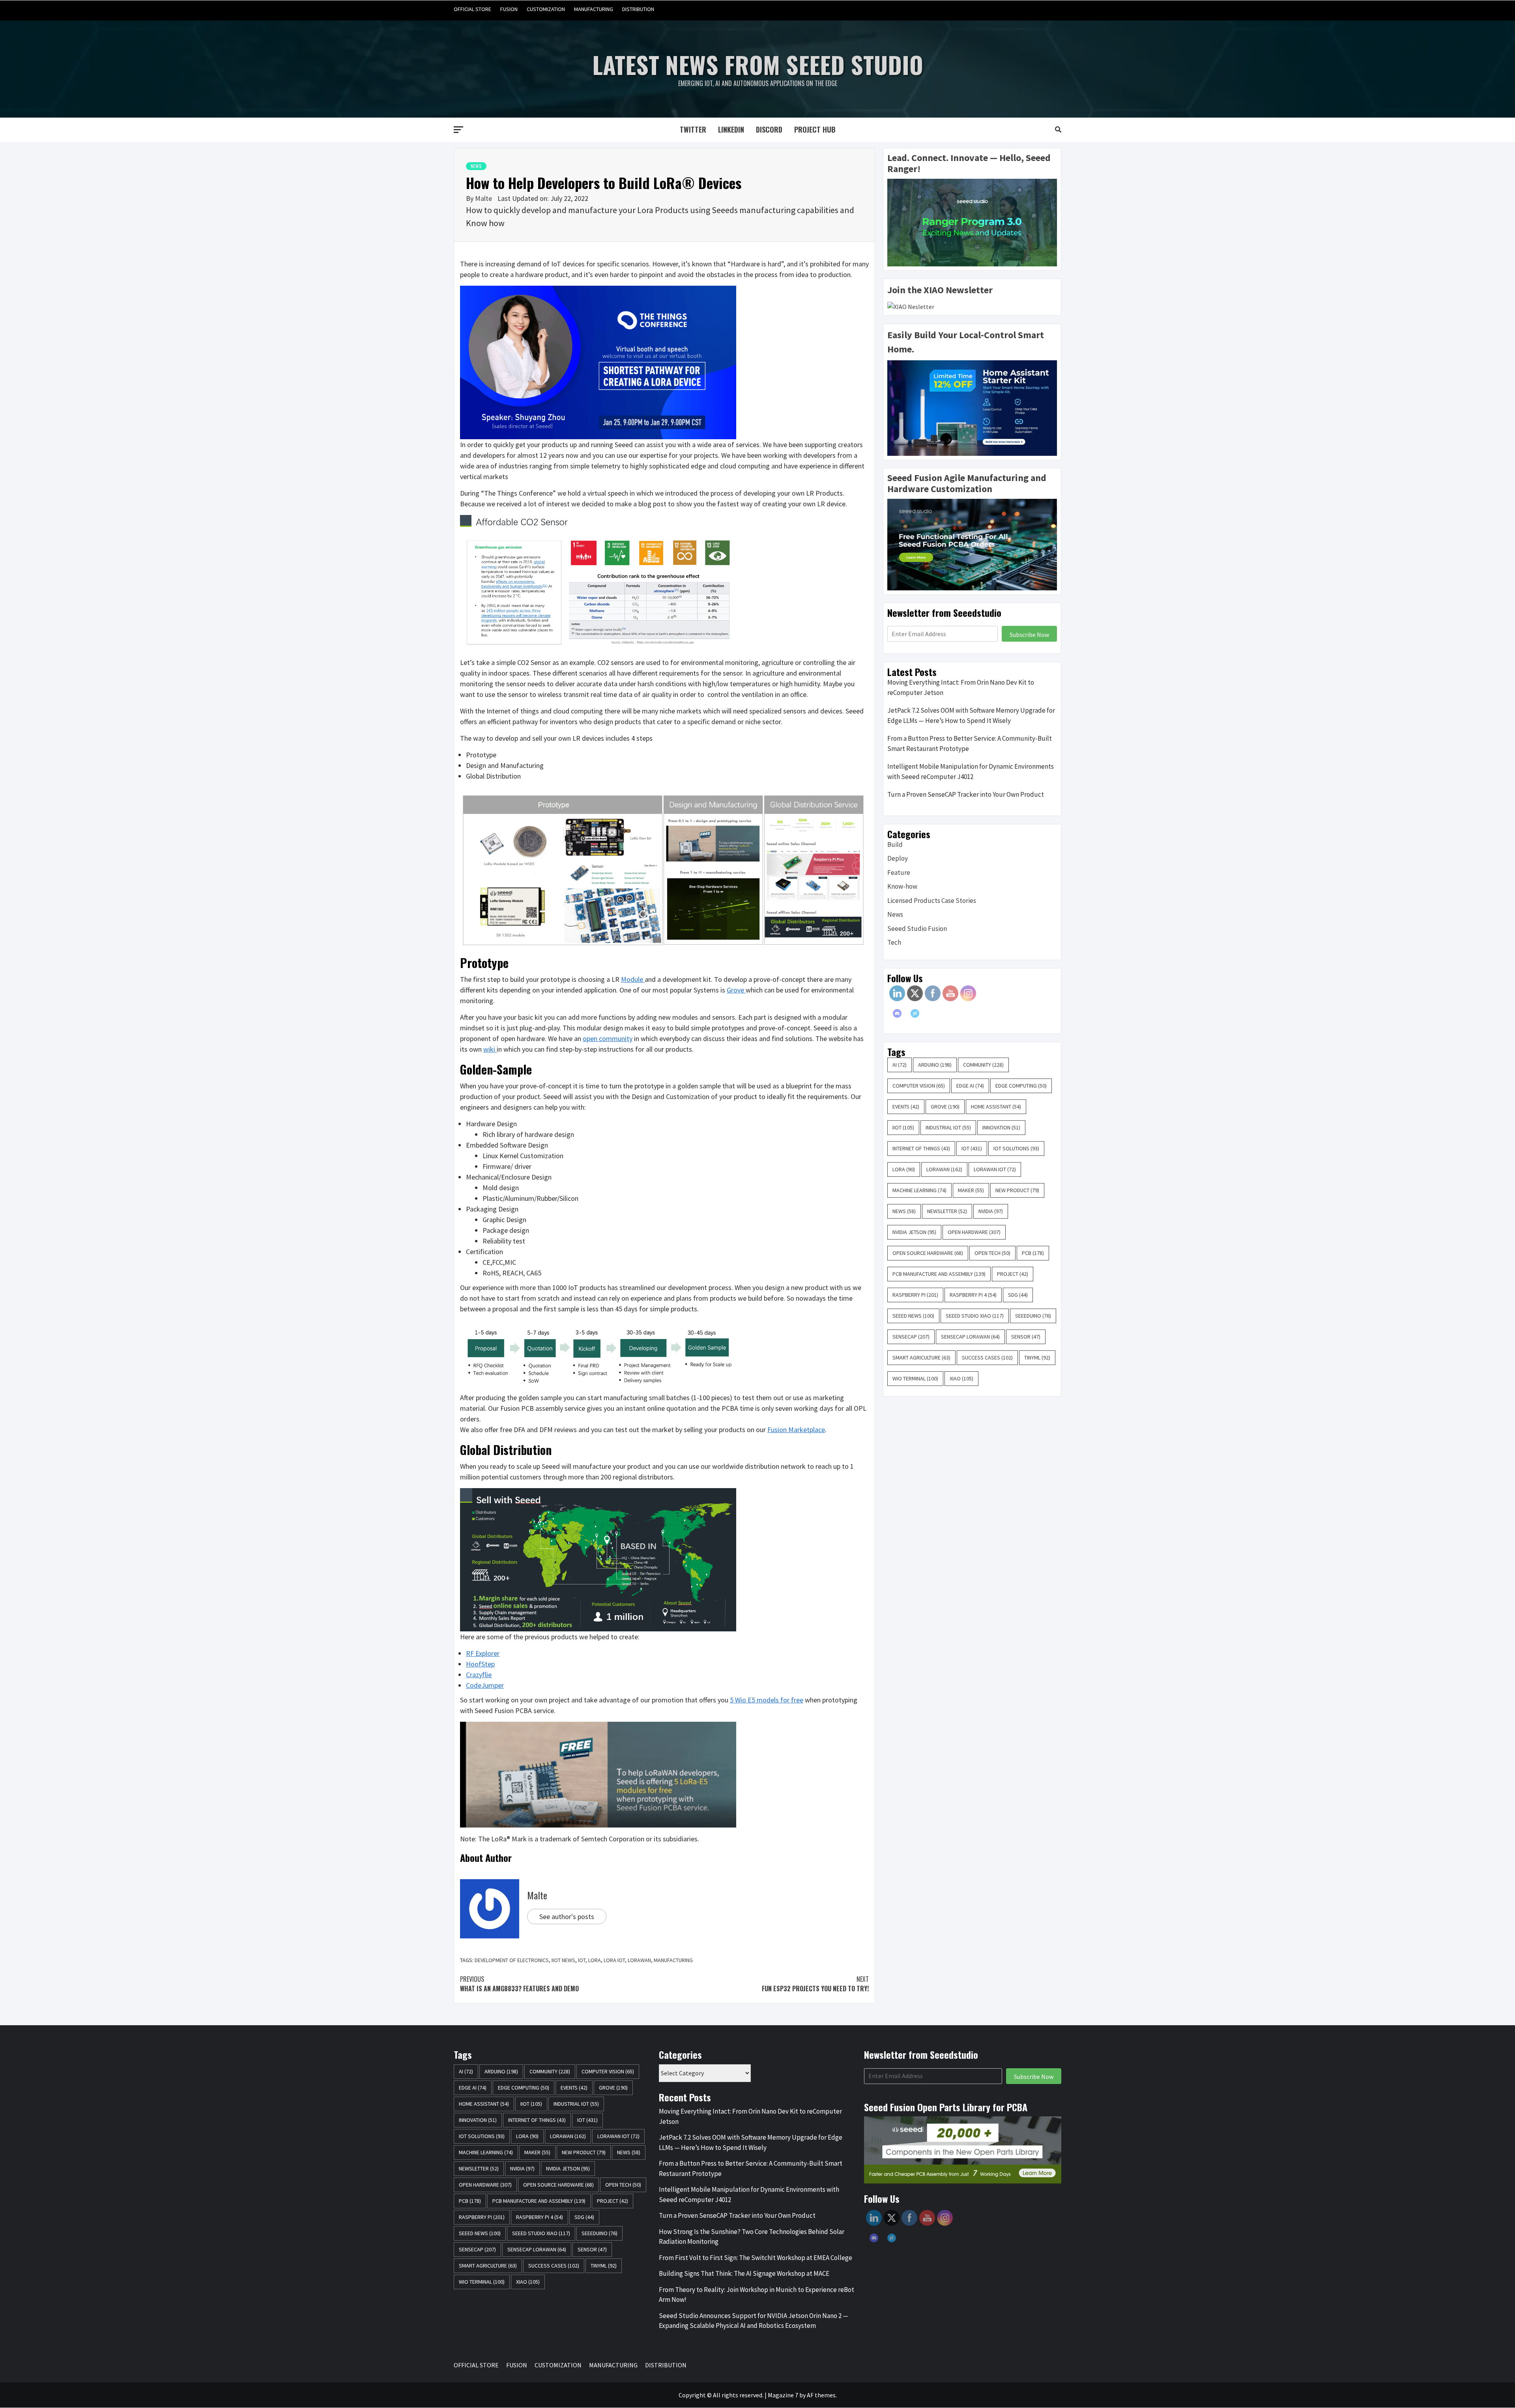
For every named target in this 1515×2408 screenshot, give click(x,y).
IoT (582, 1960)
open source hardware (928, 1253)
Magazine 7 (783, 2395)
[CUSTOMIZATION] (1024, 9)
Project (1013, 1274)
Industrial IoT (948, 1127)
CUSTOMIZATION (546, 9)
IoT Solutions (1016, 1148)
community (983, 1065)
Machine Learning (919, 1190)
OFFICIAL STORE (472, 9)
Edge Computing (1021, 1086)
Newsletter (947, 1211)
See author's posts (567, 1916)
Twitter (693, 129)
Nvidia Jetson (914, 1232)
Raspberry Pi (915, 1295)
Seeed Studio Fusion (917, 929)
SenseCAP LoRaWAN (970, 1337)
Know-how (902, 886)
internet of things (921, 1148)
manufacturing (673, 1960)
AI (900, 1065)
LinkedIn (731, 129)
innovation (1001, 1127)
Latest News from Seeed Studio (758, 64)
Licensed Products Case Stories (932, 901)
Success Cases (987, 1358)
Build (895, 844)
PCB (1033, 1253)
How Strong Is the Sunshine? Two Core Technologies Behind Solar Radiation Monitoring (752, 2237)
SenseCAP (911, 1337)
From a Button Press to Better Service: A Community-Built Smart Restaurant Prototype (970, 743)
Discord (769, 129)
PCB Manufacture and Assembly (939, 1274)
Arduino (935, 1065)
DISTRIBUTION (638, 9)
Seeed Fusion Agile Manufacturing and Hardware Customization (967, 483)
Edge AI (970, 1086)
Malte (484, 198)
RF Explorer (483, 1653)
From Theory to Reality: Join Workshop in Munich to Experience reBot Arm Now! (757, 2295)
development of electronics (512, 1960)
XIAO (961, 1378)
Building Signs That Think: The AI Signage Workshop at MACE (744, 2273)
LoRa (595, 1960)
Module (633, 979)
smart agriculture (921, 1358)
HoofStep (480, 1664)
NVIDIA (991, 1211)
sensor (1026, 1337)
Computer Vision (919, 1086)
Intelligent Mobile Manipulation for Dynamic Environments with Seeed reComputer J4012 (971, 771)
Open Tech (992, 1253)
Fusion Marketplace (796, 1430)
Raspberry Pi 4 (973, 1295)
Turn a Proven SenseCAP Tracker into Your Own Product (966, 794)
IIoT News (563, 1960)
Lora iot (614, 1960)
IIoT (903, 1127)
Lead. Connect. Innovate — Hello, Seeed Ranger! (969, 163)
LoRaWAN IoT (995, 1169)
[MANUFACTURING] (1039, 9)
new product (1017, 1190)
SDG (1018, 1295)
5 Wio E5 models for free (767, 1700)
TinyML (1037, 1358)
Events (906, 1107)
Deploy (898, 858)
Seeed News (913, 1316)
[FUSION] (1009, 9)
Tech (894, 942)
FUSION (509, 9)
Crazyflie (479, 1675)
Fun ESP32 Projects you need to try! (815, 1984)
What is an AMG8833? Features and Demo (519, 1984)
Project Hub (815, 129)
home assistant (996, 1107)
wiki (490, 1049)
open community (608, 1038)
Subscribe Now (1029, 635)
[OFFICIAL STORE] (994, 9)
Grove (736, 990)
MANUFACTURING (594, 9)
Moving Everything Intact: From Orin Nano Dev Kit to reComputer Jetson (961, 687)
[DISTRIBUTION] (1054, 9)
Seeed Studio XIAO (975, 1316)
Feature (899, 873)
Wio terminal (915, 1378)
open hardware (974, 1232)
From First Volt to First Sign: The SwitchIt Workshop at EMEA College (756, 2258)
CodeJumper (485, 1685)
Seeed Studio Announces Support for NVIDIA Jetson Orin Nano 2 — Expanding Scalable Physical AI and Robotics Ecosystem (754, 2321)
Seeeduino (1033, 1316)
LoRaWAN (639, 1960)
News (476, 166)
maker (971, 1190)
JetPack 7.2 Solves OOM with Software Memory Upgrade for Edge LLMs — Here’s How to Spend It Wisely (971, 715)
